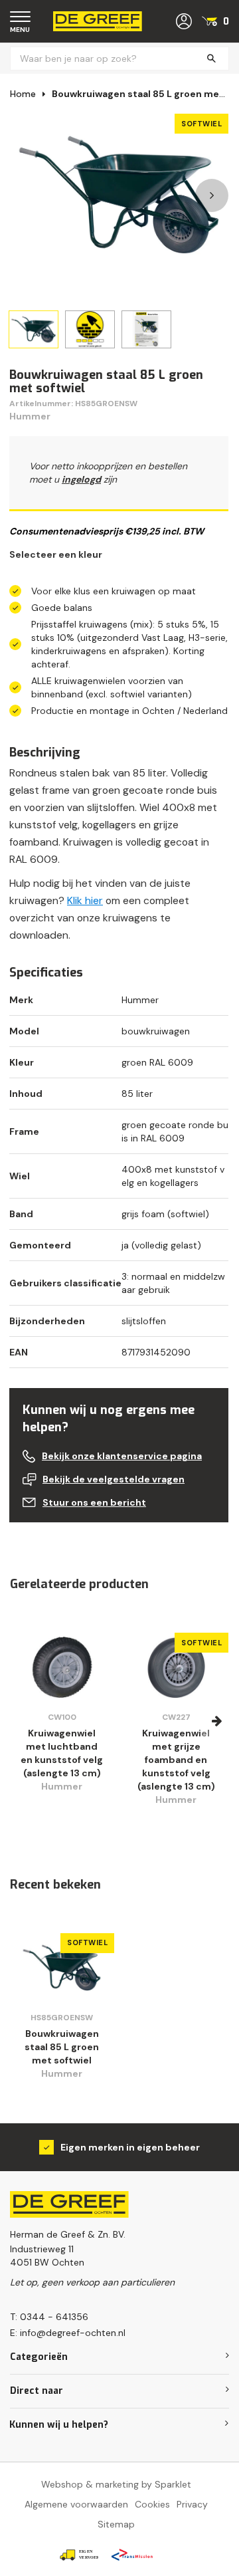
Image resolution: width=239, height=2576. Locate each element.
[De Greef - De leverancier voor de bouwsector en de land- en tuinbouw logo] (98, 21)
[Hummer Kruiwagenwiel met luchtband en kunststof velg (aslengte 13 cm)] (62, 1667)
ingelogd (81, 479)
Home (23, 94)
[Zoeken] (211, 59)
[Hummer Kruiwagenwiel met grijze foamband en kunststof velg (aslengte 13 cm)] (176, 1667)
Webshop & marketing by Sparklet (116, 2484)
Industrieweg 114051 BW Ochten (47, 2256)
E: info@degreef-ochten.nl (68, 2333)
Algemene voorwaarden (76, 2504)
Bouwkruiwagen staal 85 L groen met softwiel (62, 2047)
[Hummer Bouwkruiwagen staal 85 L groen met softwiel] (62, 1968)
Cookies (152, 2504)
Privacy (192, 2504)
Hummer (30, 416)
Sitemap (116, 2524)
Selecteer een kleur (56, 554)
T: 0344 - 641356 (49, 2317)
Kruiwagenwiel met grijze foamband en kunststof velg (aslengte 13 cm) (176, 1760)
